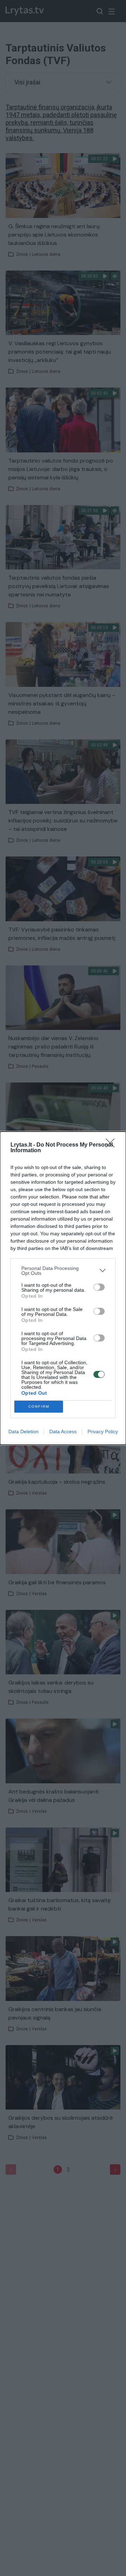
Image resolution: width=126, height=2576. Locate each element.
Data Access (63, 1432)
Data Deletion (23, 1432)
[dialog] (63, 1288)
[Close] (112, 1145)
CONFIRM (39, 1406)
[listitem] (63, 1271)
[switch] (99, 1287)
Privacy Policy (103, 1432)
